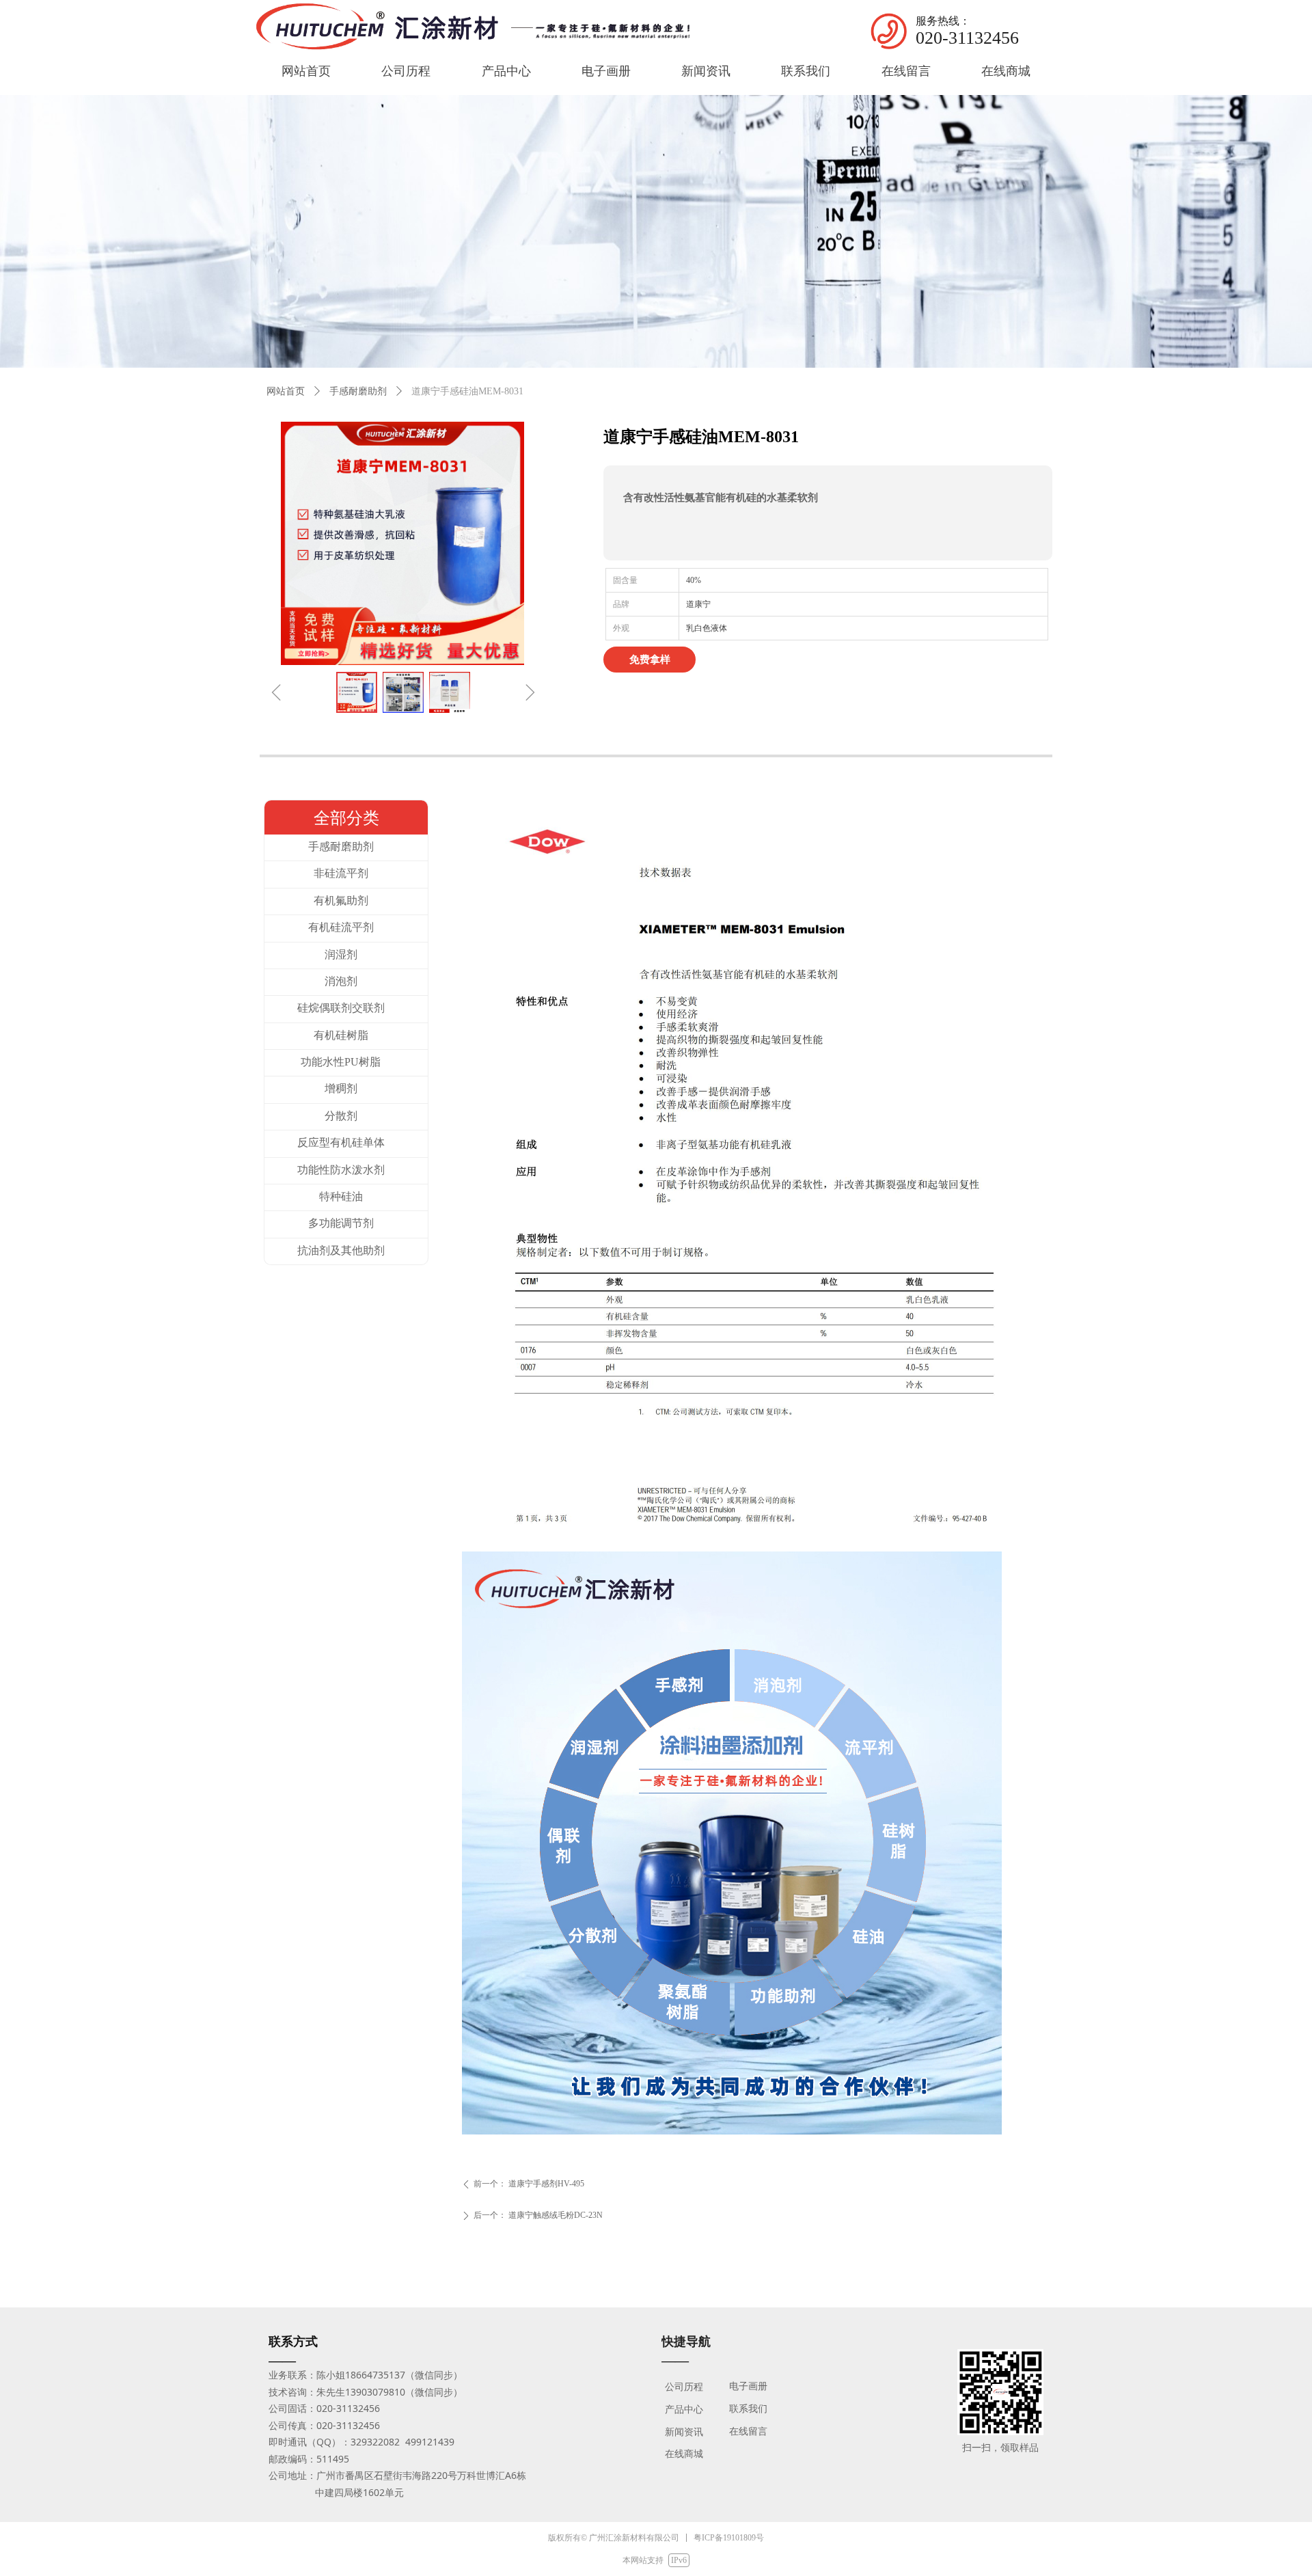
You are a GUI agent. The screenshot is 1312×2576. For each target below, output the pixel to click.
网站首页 (286, 391)
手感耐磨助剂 (358, 391)
